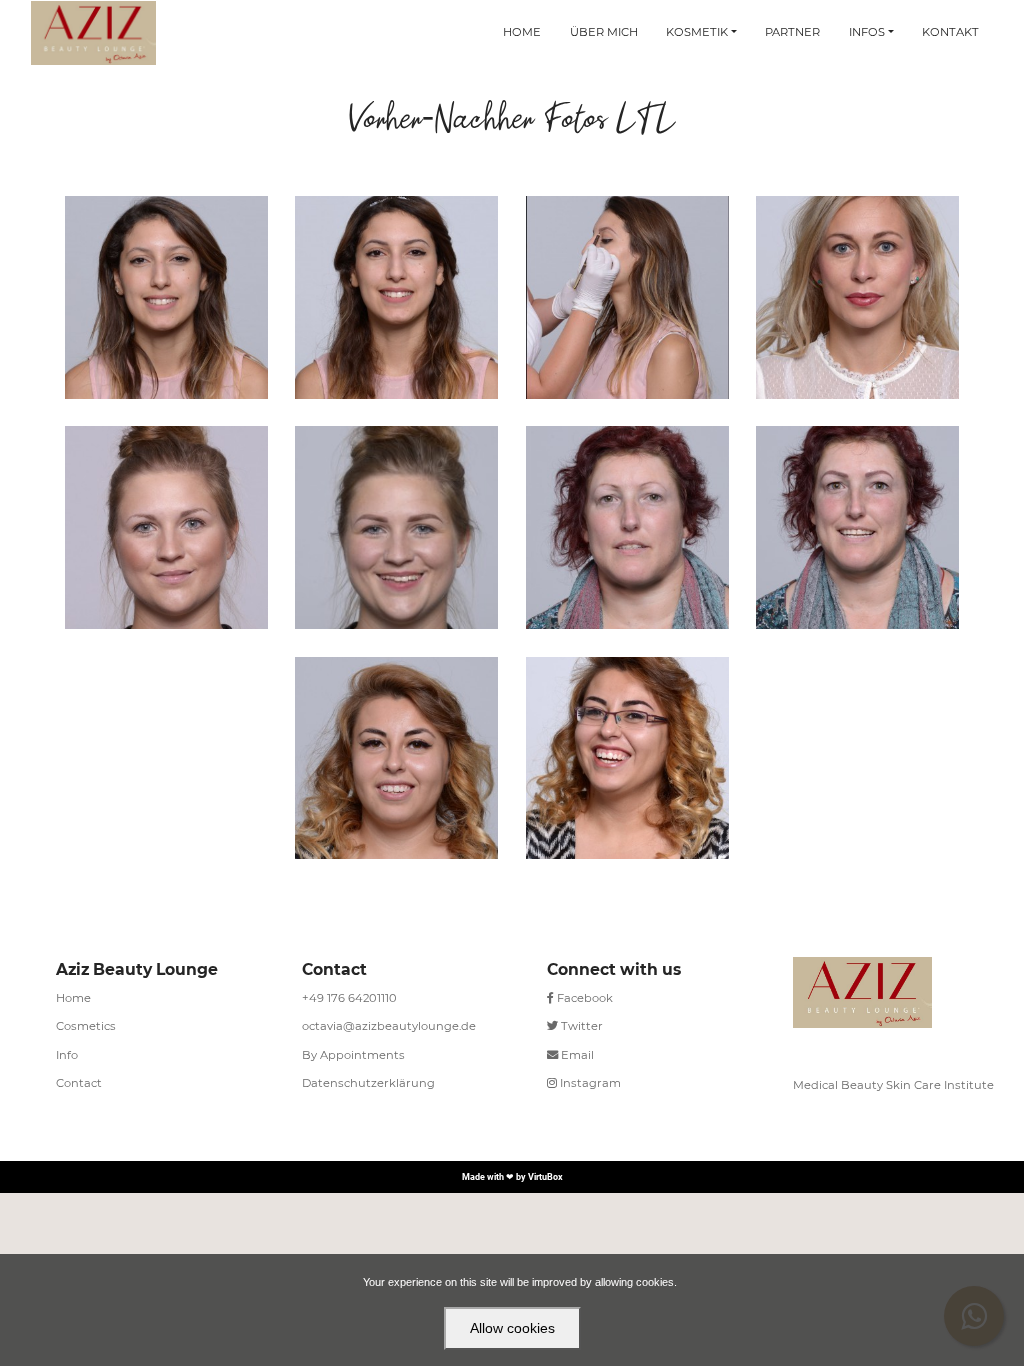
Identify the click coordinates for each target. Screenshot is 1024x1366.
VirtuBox (545, 1176)
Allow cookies (512, 1328)
